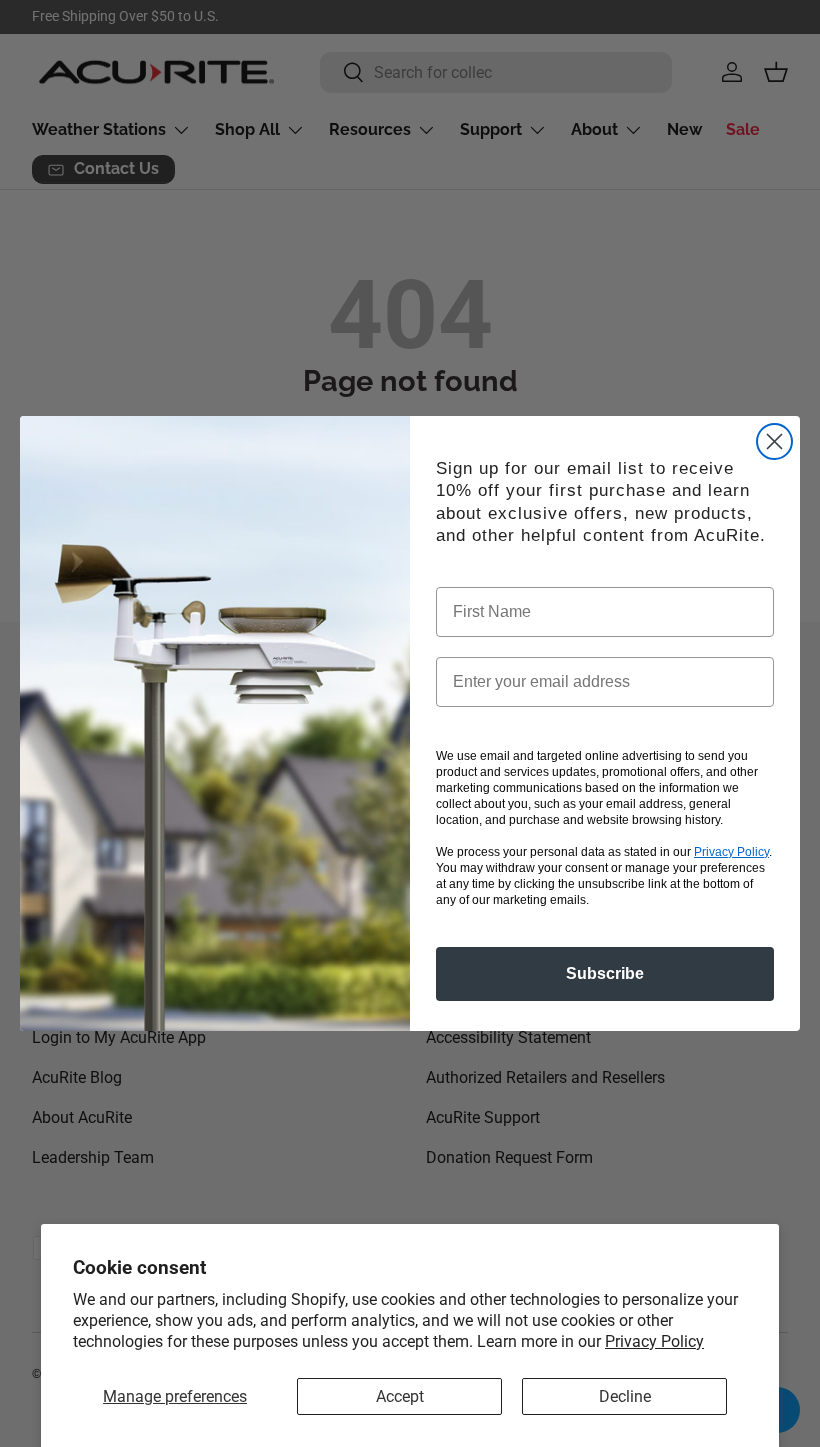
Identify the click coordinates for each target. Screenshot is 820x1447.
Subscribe (605, 973)
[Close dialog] (774, 441)
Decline (625, 1396)
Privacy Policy (654, 1341)
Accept (400, 1396)
